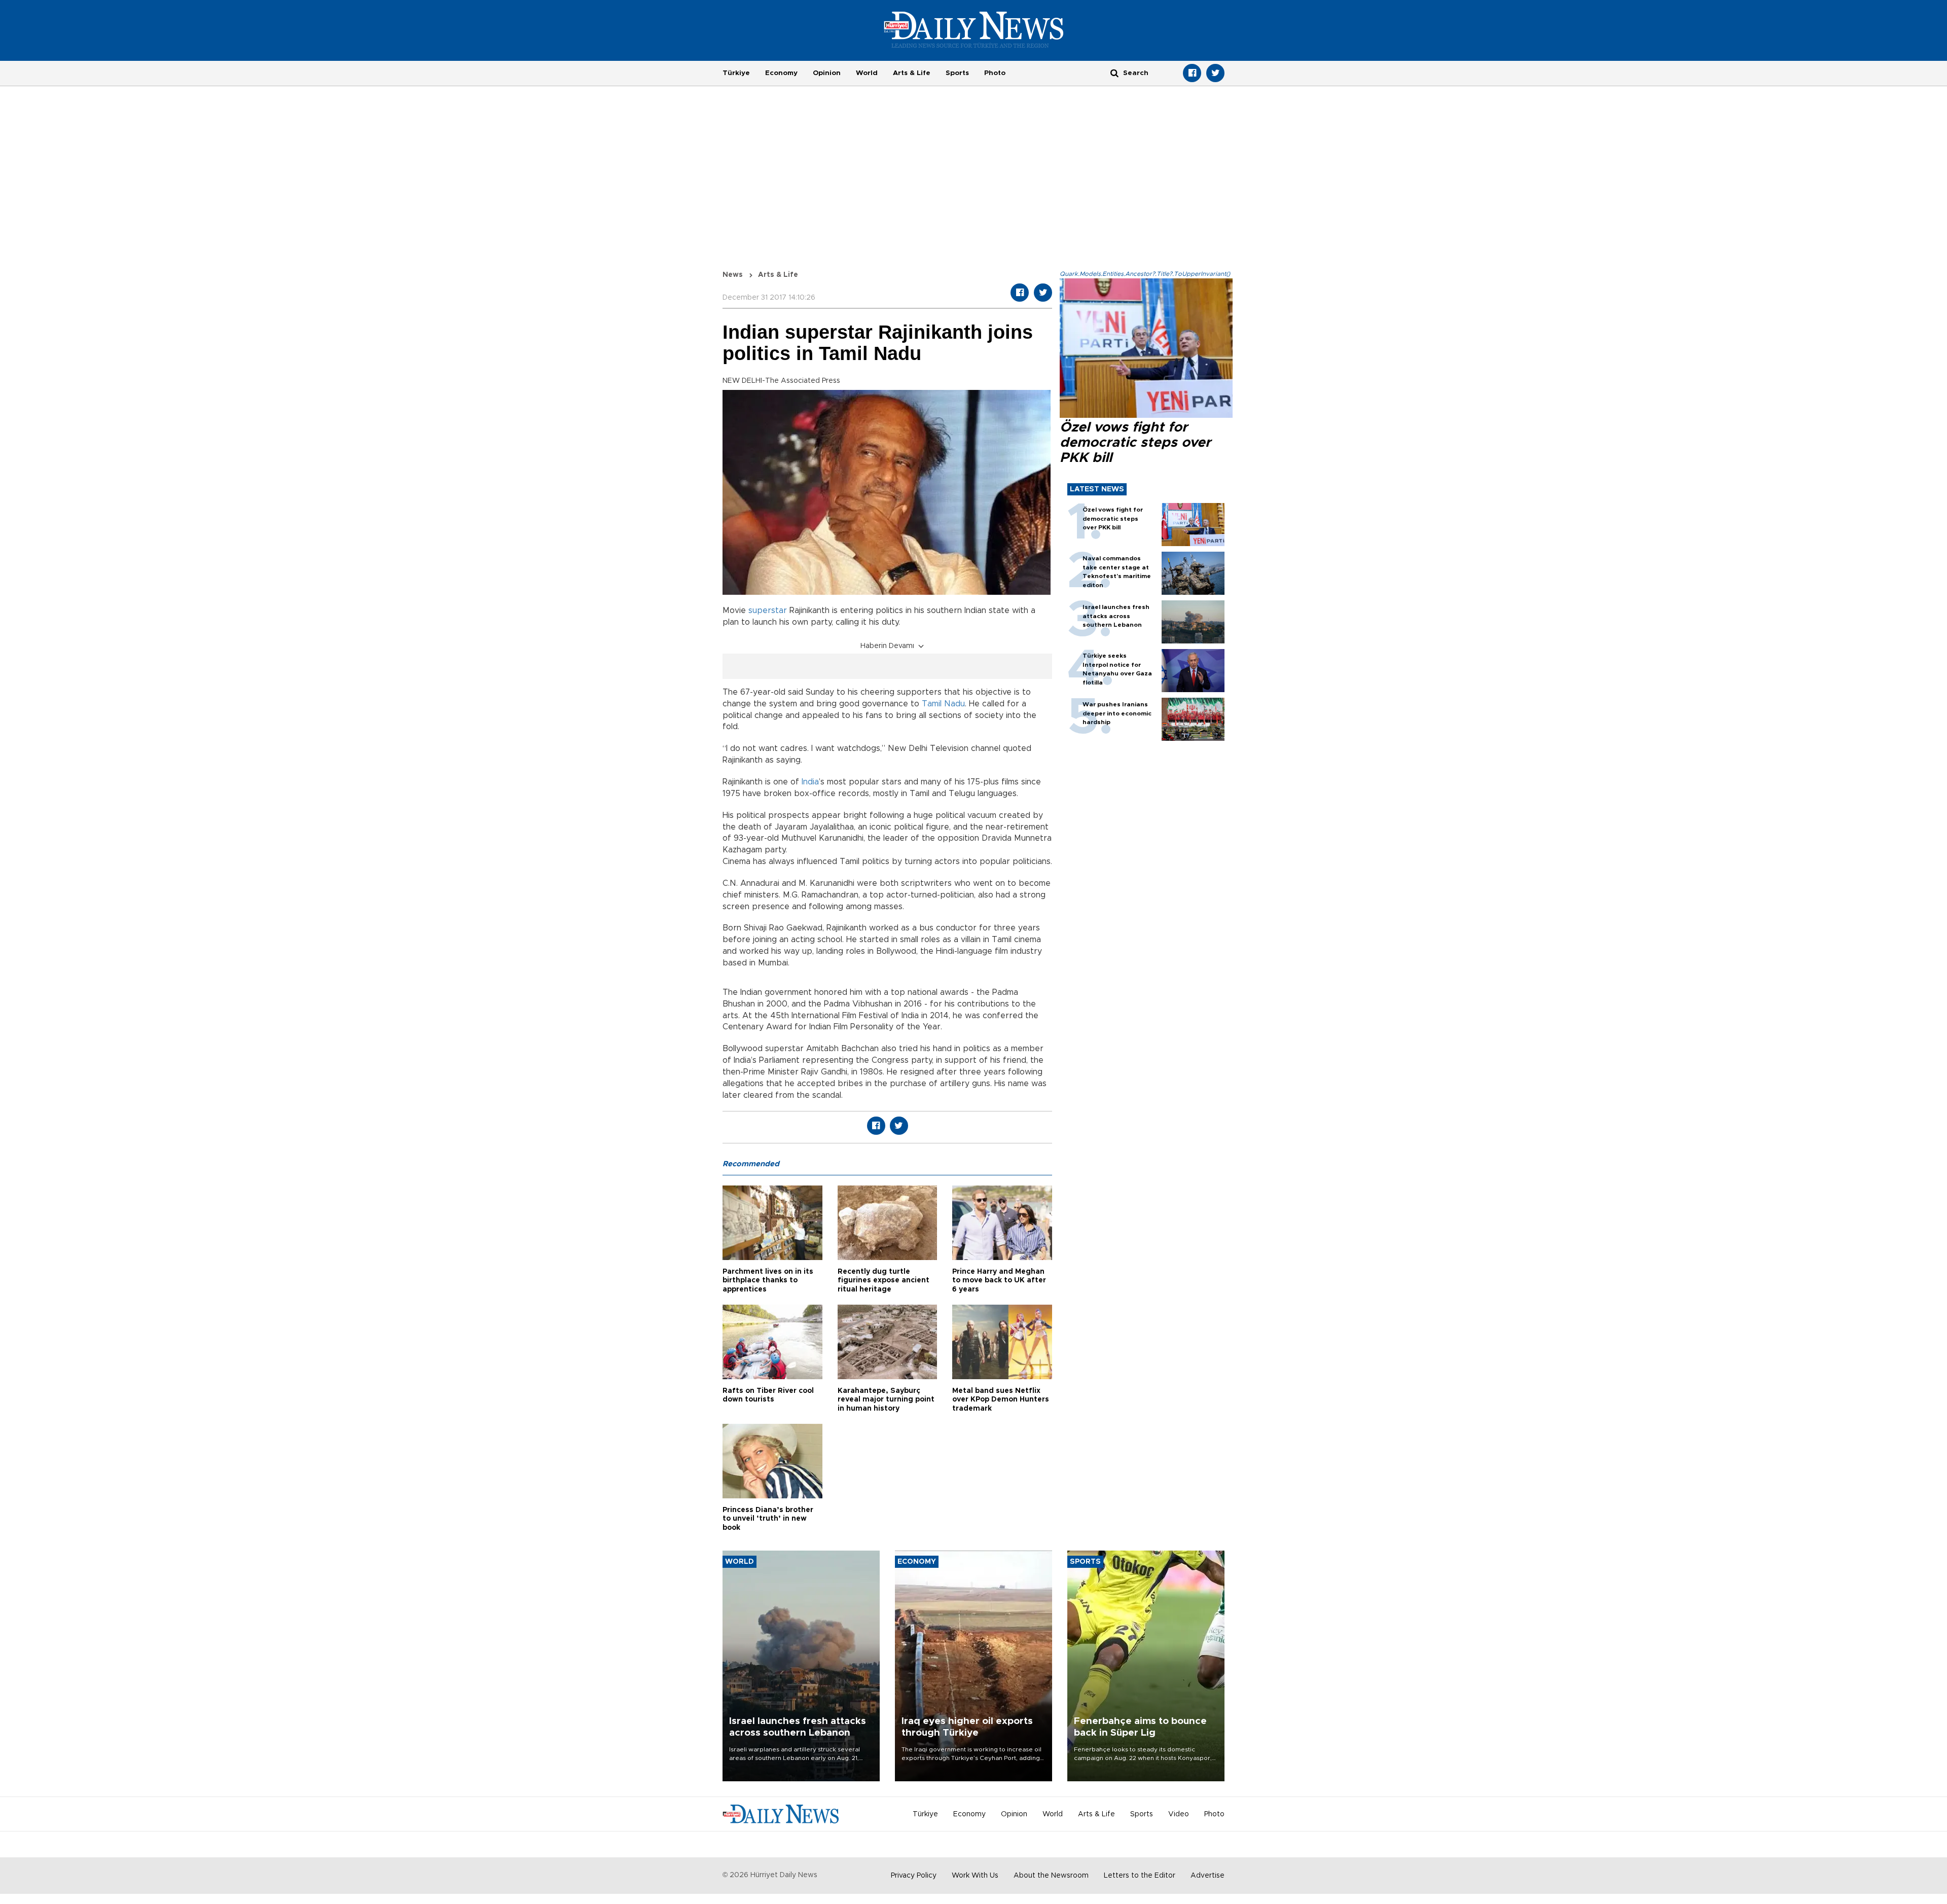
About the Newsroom (1051, 1876)
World (867, 73)
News (733, 275)
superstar (768, 610)
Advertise (1207, 1876)
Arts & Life (912, 73)
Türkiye (736, 73)
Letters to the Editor (1140, 1876)
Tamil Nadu (943, 704)
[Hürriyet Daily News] (974, 29)
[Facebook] (1192, 73)
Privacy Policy (914, 1876)
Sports (957, 73)
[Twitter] (1215, 73)
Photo (995, 73)
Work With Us (975, 1876)
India (810, 782)
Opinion (827, 73)
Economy (781, 73)
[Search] (1114, 73)
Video (1179, 1814)
